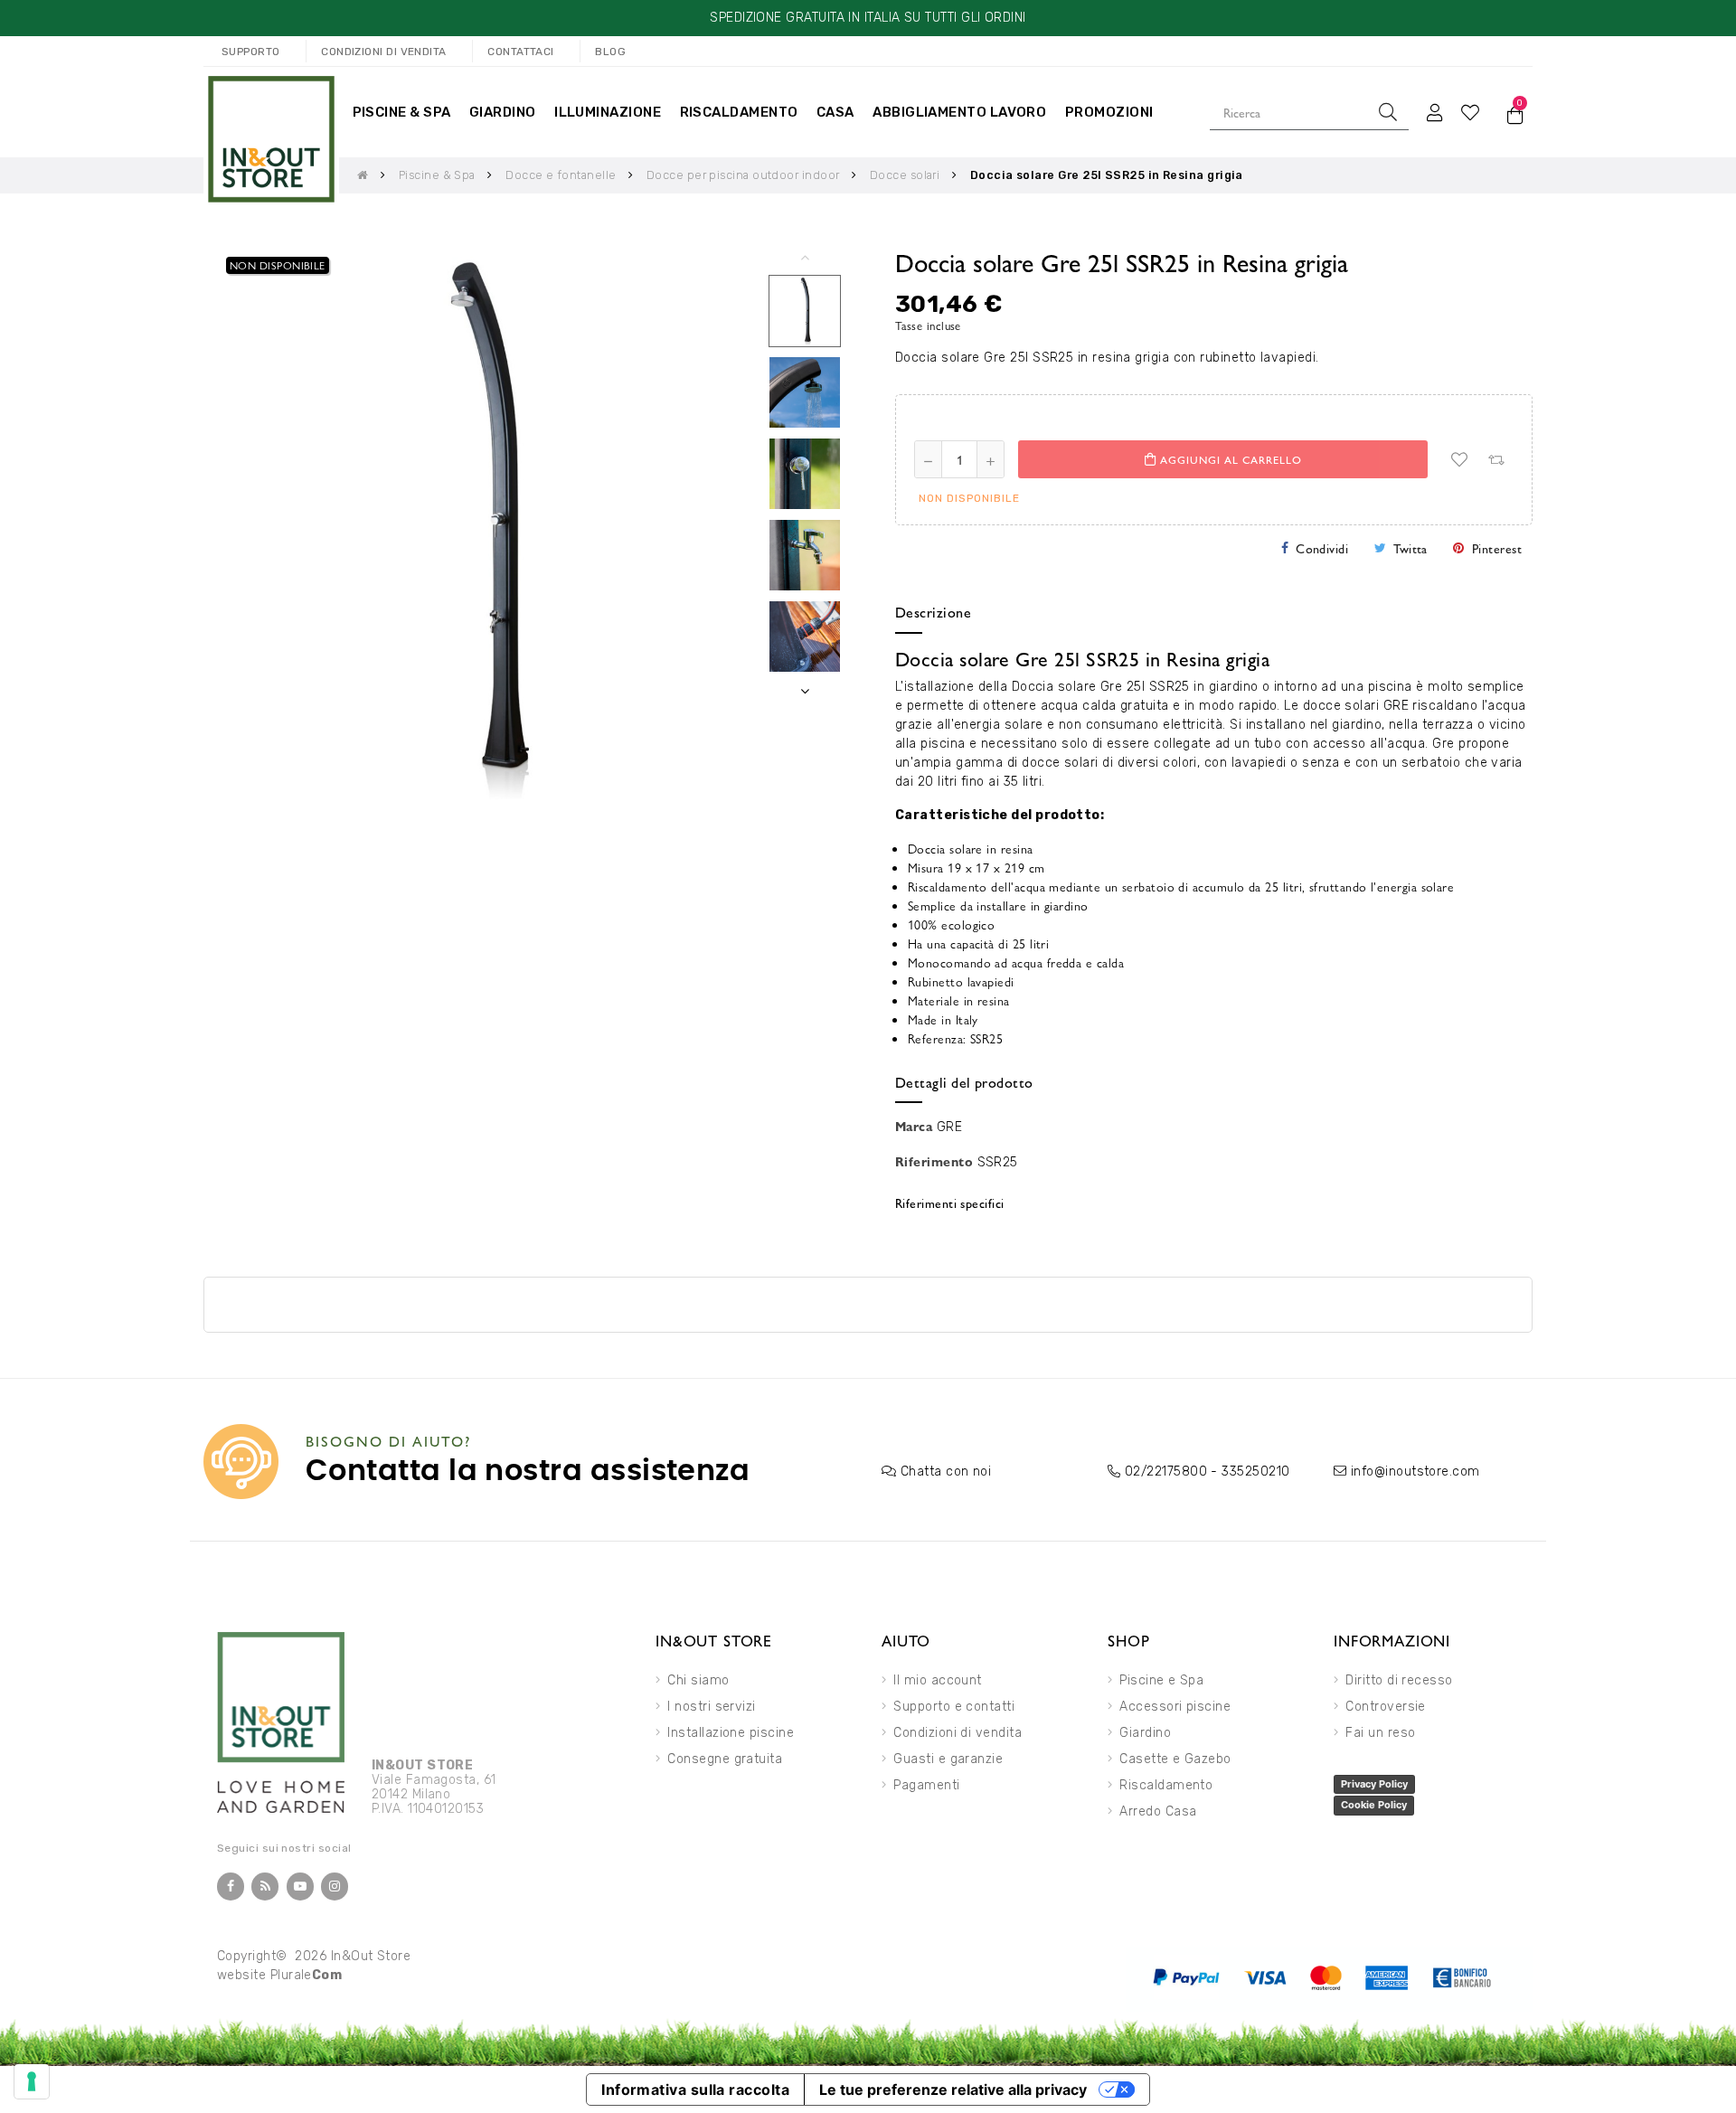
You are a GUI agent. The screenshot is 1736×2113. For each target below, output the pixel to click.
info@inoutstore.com (1415, 1472)
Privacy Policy (1374, 1784)
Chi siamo (698, 1680)
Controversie (1386, 1707)
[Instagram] (335, 1887)
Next (805, 691)
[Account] (1435, 112)
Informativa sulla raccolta (695, 2089)
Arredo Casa (1158, 1811)
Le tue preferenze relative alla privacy (953, 2089)
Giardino (1145, 1733)
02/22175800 (1166, 1472)
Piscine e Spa (1161, 1680)
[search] (1388, 112)
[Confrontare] (1495, 459)
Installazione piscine (731, 1733)
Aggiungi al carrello (1229, 459)
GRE (949, 1127)
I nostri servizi (711, 1707)
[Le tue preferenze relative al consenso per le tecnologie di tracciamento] (32, 2081)
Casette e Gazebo (1175, 1759)
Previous (805, 257)
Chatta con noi (946, 1472)
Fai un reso (1380, 1733)
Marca (914, 1126)
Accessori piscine (1175, 1707)
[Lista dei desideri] (1459, 459)
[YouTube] (300, 1887)
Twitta (1410, 548)
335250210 (1255, 1472)
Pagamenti (926, 1785)
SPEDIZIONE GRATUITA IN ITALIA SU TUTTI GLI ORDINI (868, 18)
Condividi (1322, 548)
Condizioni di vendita (958, 1733)
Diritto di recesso (1399, 1680)
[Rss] (265, 1887)
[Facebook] (231, 1887)
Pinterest (1497, 548)
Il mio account (937, 1680)
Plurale (307, 1975)
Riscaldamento (1166, 1785)
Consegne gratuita (725, 1759)
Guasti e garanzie (948, 1759)
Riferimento (934, 1161)
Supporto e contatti (954, 1707)
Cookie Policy (1374, 1805)
